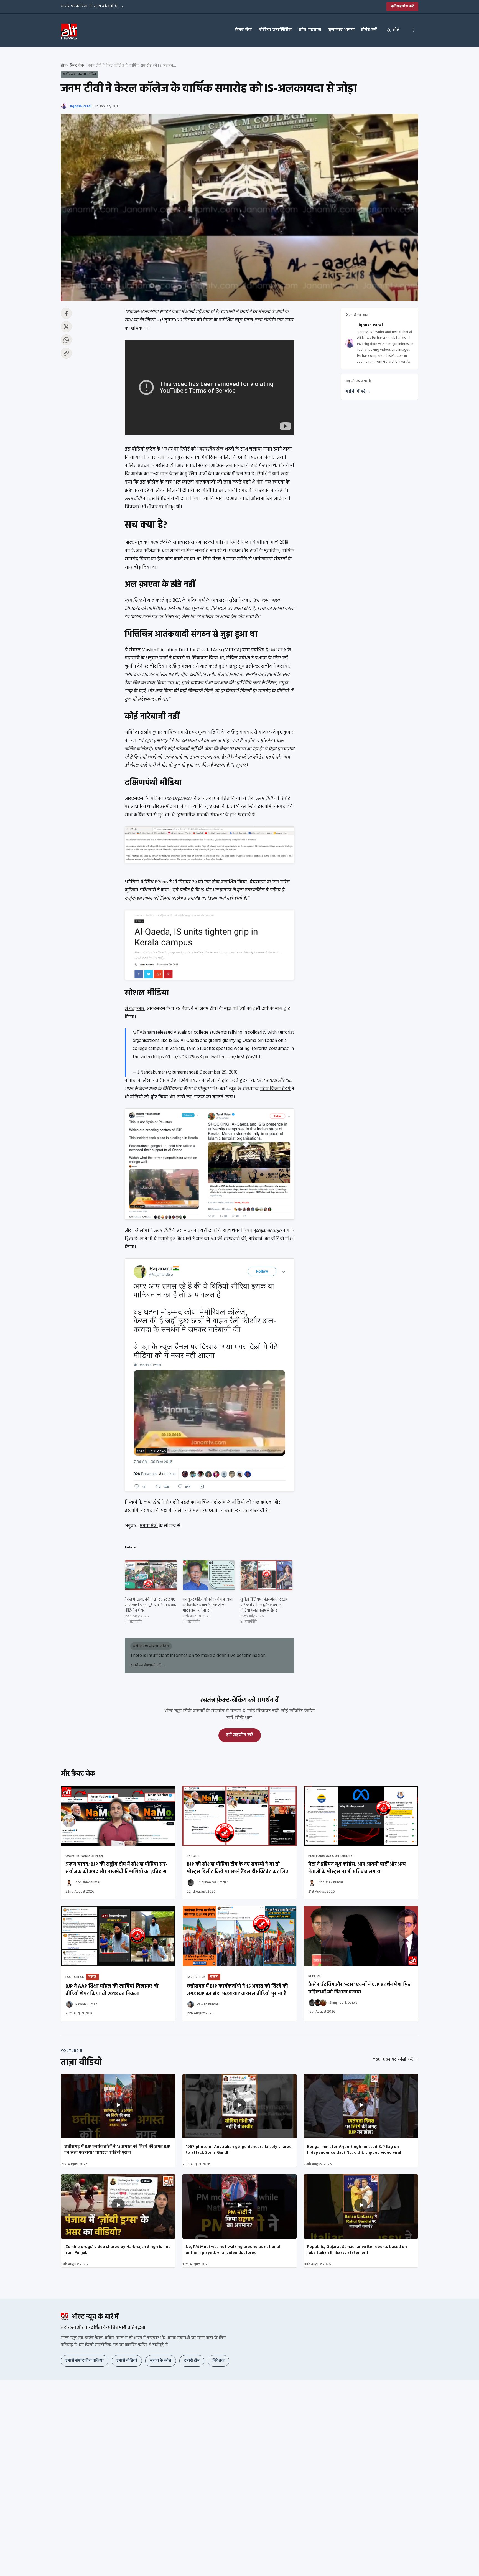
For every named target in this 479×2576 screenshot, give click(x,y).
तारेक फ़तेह (166, 1081)
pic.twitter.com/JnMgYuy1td (232, 1057)
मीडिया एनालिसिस (275, 30)
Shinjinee (336, 2003)
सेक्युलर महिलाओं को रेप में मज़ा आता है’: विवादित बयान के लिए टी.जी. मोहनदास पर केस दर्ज (208, 1605)
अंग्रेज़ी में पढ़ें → (358, 391)
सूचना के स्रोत (161, 2361)
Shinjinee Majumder (212, 1882)
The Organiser (178, 799)
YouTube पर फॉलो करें (396, 2059)
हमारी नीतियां (127, 2361)
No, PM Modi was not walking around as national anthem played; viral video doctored (233, 2250)
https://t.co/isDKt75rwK (177, 1057)
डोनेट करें (369, 30)
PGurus (161, 882)
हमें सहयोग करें (402, 7)
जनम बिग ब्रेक (211, 449)
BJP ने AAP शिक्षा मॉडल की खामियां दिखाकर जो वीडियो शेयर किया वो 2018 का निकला (112, 1990)
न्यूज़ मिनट (133, 600)
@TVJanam (144, 1032)
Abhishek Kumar (88, 1882)
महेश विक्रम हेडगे (275, 1089)
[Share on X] (66, 327)
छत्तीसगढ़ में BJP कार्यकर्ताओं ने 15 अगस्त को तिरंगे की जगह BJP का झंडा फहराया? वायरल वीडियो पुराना (117, 2150)
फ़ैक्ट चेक (244, 30)
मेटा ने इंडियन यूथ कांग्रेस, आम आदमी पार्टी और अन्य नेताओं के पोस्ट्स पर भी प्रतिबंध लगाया (357, 1868)
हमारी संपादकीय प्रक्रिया (85, 2361)
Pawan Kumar (86, 2004)
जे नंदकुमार (135, 1009)
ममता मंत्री (149, 1526)
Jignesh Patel (81, 106)
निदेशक (218, 2361)
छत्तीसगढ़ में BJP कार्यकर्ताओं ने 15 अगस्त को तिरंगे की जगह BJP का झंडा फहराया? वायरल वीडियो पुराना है (237, 1990)
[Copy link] (66, 353)
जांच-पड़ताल (310, 30)
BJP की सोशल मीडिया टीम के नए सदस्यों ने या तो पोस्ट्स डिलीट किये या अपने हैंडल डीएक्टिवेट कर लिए (238, 1868)
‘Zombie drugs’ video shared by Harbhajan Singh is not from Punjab (117, 2250)
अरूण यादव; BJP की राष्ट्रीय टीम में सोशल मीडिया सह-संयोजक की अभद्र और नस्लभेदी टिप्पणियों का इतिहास (117, 1868)
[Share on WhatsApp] (66, 340)
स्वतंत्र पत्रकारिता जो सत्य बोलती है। (92, 6)
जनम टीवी (263, 320)
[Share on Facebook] (66, 313)
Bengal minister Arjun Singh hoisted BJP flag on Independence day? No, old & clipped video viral (354, 2150)
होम (64, 66)
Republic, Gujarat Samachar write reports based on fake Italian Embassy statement (357, 2250)
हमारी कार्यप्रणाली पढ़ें (148, 1665)
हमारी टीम (192, 2361)
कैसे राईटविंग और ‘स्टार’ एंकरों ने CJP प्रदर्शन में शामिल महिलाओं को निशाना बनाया (360, 1988)
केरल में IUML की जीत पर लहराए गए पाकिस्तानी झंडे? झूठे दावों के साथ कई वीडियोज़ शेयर (150, 1605)
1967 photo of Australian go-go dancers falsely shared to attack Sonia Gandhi (239, 2150)
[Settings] (413, 30)
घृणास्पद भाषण (342, 30)
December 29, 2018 (218, 1072)
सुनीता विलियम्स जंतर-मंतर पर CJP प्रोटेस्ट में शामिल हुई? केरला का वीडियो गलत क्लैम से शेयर (264, 1605)
